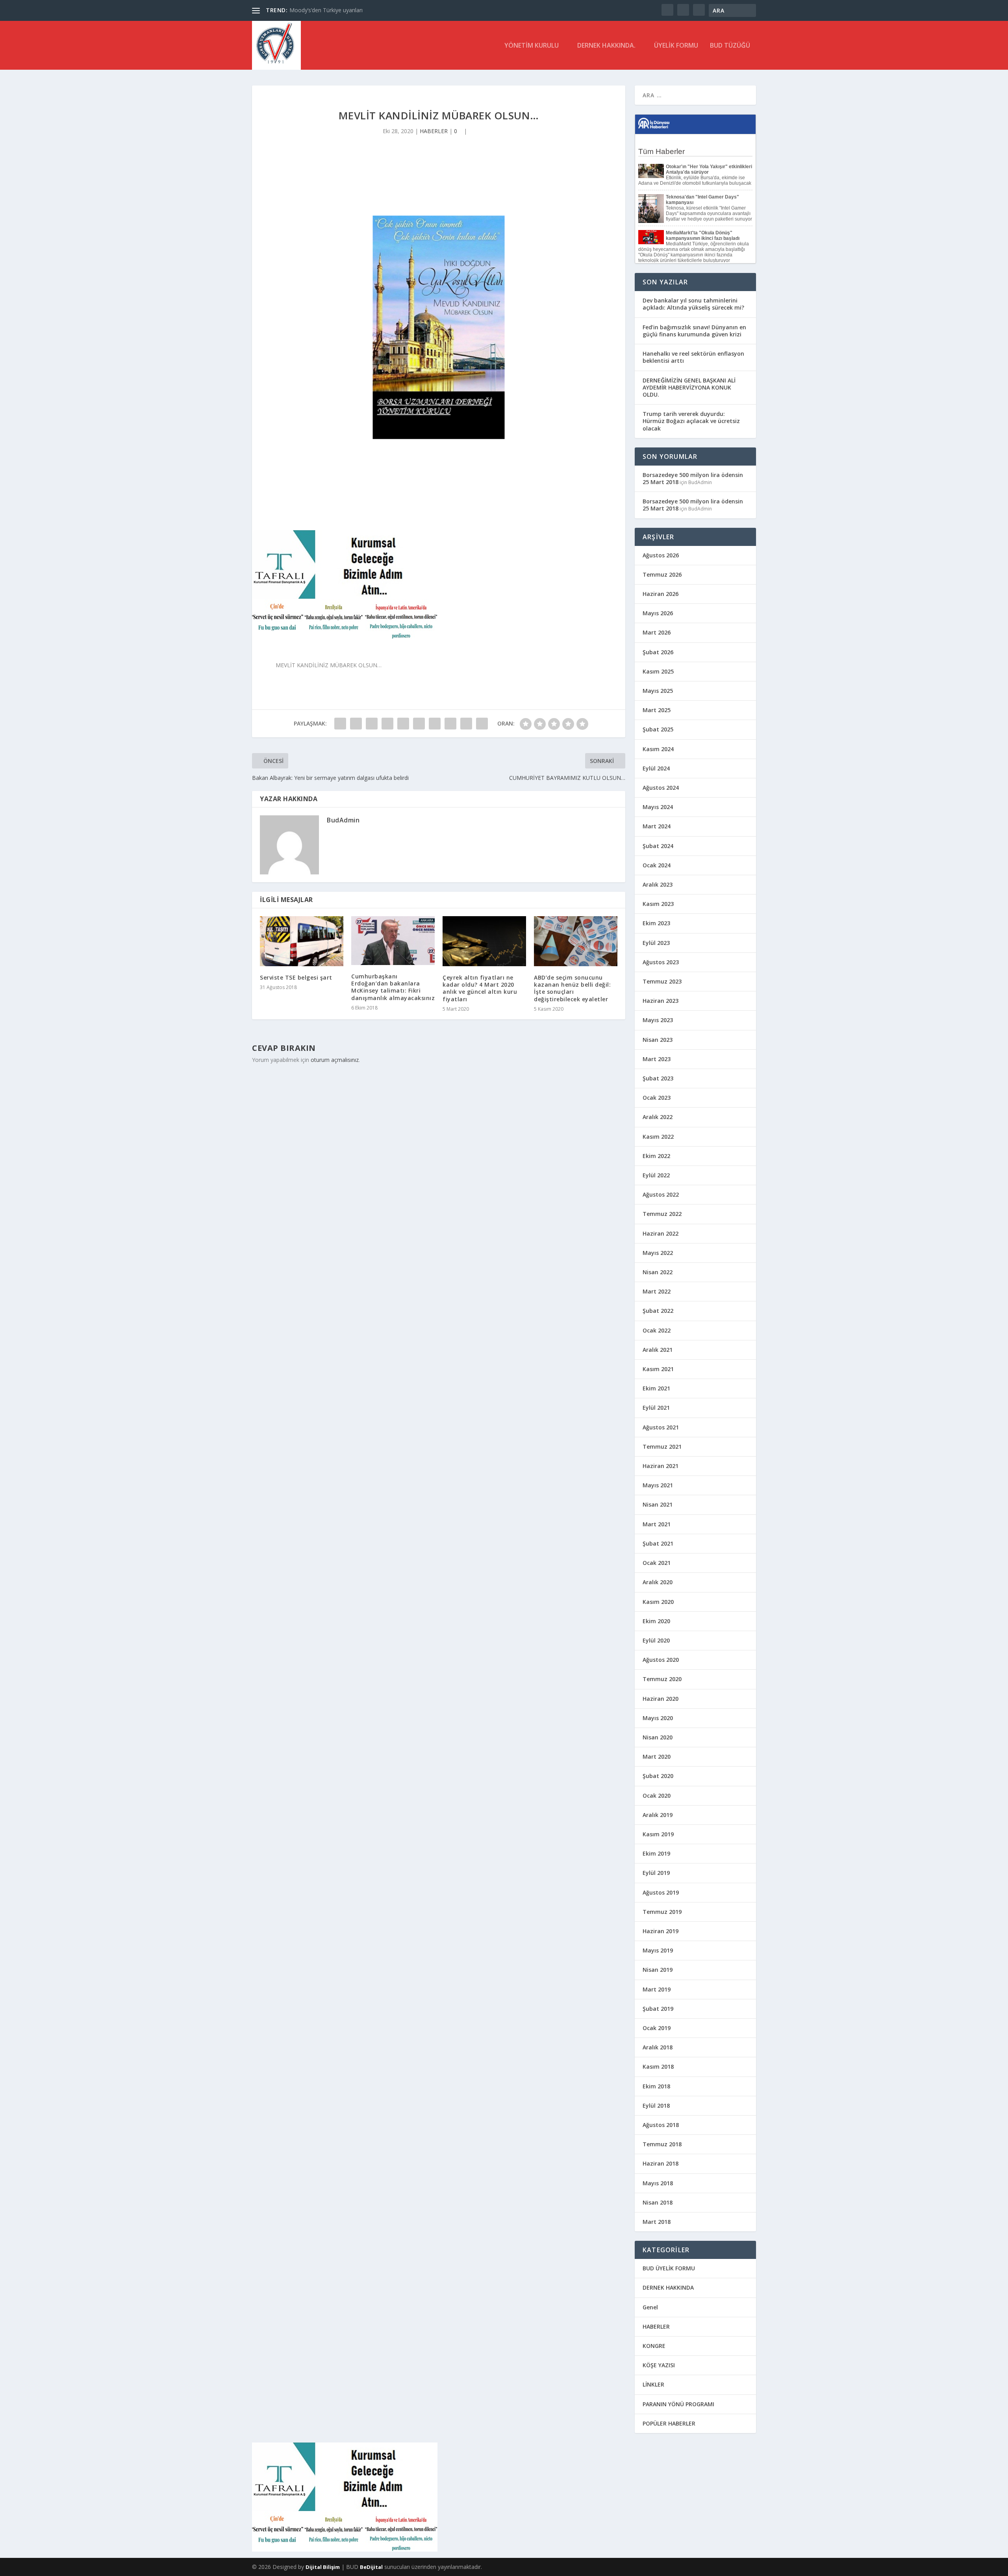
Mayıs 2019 (658, 1950)
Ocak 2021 (657, 1563)
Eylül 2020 (656, 1640)
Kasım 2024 (658, 749)
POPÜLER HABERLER (669, 2423)
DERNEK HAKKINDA (668, 2287)
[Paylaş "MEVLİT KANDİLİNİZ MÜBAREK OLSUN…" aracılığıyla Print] (482, 724)
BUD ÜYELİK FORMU (669, 2268)
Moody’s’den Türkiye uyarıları (326, 10)
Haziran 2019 (661, 1931)
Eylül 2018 (656, 2106)
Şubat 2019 (658, 2009)
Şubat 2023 (658, 1078)
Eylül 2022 (656, 1175)
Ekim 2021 (656, 1388)
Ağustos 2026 (661, 555)
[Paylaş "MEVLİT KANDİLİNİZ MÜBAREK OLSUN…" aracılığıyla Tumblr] (387, 724)
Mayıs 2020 (658, 1718)
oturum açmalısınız (335, 1060)
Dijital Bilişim (323, 2567)
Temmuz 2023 (662, 981)
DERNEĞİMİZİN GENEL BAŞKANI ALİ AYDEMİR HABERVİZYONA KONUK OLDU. (689, 387)
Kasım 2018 (658, 2067)
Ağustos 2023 (661, 962)
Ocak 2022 (657, 1330)
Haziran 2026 (661, 594)
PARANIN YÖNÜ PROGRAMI (678, 2404)
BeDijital (371, 2567)
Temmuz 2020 (662, 1679)
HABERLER (434, 131)
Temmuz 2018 (662, 2144)
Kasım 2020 (658, 1602)
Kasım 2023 (658, 904)
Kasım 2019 (658, 1834)
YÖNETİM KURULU (532, 46)
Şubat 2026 (658, 652)
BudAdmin (343, 820)
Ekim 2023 (656, 923)
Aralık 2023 (658, 884)
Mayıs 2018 (658, 2183)
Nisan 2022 (658, 1272)
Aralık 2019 (658, 1815)
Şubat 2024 (658, 846)
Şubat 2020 (658, 1776)
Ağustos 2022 (661, 1194)
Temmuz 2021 (662, 1447)
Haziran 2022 (661, 1233)
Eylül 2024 (656, 768)
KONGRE (654, 2346)
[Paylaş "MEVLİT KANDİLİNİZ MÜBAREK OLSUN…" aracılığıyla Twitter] (356, 724)
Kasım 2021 (658, 1369)
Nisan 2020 (658, 1737)
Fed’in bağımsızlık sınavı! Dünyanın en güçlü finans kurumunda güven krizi (694, 331)
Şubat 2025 (658, 729)
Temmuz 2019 (662, 1912)
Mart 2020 (657, 1757)
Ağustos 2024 (661, 788)
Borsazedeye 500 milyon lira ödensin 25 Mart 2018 (693, 478)
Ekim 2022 (656, 1156)
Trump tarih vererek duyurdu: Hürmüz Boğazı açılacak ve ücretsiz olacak (691, 421)
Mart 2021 (657, 1524)
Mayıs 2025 (658, 691)
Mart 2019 (657, 1989)
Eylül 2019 (656, 1873)
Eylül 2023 (656, 943)
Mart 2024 (657, 826)
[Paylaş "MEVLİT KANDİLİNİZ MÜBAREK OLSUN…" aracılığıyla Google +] (372, 724)
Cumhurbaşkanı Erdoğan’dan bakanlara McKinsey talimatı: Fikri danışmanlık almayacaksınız (393, 987)
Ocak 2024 (657, 865)
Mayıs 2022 (658, 1253)
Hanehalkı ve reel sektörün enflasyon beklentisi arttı (693, 357)
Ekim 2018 (656, 2086)
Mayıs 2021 (658, 1485)
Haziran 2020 (661, 1699)
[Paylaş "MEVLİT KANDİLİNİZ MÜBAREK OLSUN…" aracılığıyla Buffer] (435, 724)
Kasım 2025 (658, 671)
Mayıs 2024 (658, 807)
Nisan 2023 (658, 1040)
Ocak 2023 (657, 1098)
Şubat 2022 (658, 1311)
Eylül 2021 (656, 1408)
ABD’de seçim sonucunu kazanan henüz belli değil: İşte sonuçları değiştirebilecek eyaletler (572, 988)
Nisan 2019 (658, 1970)
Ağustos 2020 (661, 1660)
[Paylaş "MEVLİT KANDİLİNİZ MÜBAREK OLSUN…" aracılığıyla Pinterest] (403, 724)
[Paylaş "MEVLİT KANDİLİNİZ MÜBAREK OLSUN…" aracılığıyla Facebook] (340, 724)
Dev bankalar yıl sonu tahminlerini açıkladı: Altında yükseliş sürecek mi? (693, 304)
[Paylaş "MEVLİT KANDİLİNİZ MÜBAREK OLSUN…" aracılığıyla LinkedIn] (419, 724)
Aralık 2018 (658, 2047)
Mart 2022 (657, 1291)
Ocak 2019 (657, 2028)
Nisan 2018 (658, 2202)
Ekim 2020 (656, 1621)
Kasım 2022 (658, 1137)
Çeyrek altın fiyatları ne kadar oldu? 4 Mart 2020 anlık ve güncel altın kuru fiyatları (480, 988)
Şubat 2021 (658, 1543)
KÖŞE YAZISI (659, 2365)
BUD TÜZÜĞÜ (730, 46)
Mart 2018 (657, 2222)
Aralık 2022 (658, 1117)
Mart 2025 (657, 710)
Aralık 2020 (658, 1582)
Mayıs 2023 (658, 1020)
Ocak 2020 (657, 1796)
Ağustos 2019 (661, 1892)
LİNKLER (653, 2384)
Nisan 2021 (658, 1504)
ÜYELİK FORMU (676, 46)
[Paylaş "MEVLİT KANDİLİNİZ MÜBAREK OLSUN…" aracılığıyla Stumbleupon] (450, 724)
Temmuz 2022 (662, 1214)
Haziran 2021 (661, 1466)
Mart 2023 (657, 1059)
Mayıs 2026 (658, 613)
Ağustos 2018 (661, 2125)
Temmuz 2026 (662, 574)
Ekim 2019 (656, 1853)
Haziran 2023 (661, 1001)
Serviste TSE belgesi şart (296, 977)
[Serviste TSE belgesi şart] (302, 941)
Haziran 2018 (661, 2163)
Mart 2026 (657, 632)
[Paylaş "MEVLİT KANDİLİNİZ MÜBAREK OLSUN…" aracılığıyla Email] (466, 724)
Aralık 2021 (658, 1350)
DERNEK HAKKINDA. (606, 46)
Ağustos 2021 (661, 1427)
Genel (650, 2307)
